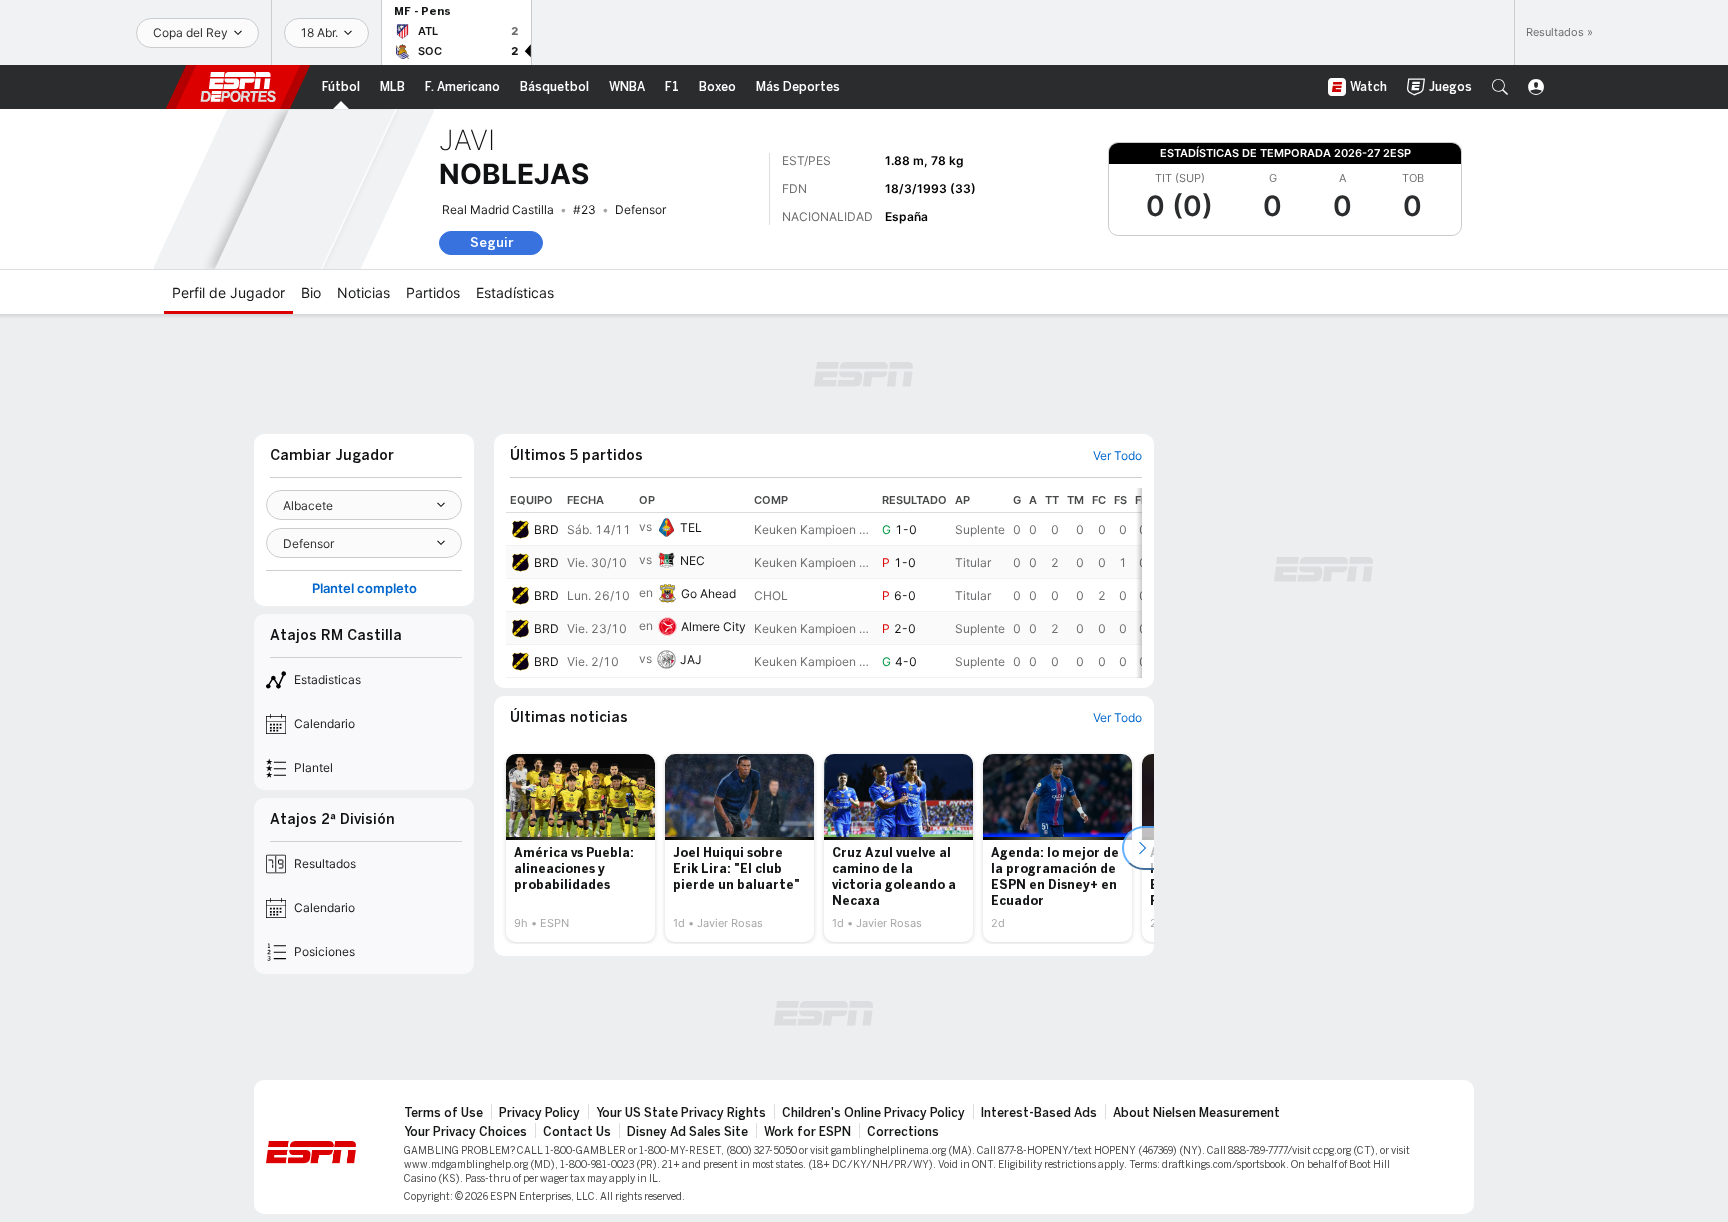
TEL (691, 527)
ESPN (238, 87)
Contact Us (577, 1132)
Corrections (903, 1132)
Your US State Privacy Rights (681, 1113)
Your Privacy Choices (465, 1132)
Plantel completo (364, 588)
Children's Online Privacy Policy (873, 1113)
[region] (824, 583)
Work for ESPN (807, 1132)
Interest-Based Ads (1039, 1113)
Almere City (713, 626)
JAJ (691, 659)
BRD (546, 529)
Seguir (491, 242)
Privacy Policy (539, 1113)
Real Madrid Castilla (498, 209)
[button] (1500, 87)
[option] (580, 848)
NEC (692, 560)
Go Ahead (708, 593)
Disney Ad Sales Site (687, 1132)
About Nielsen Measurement (1196, 1113)
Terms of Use (443, 1113)
